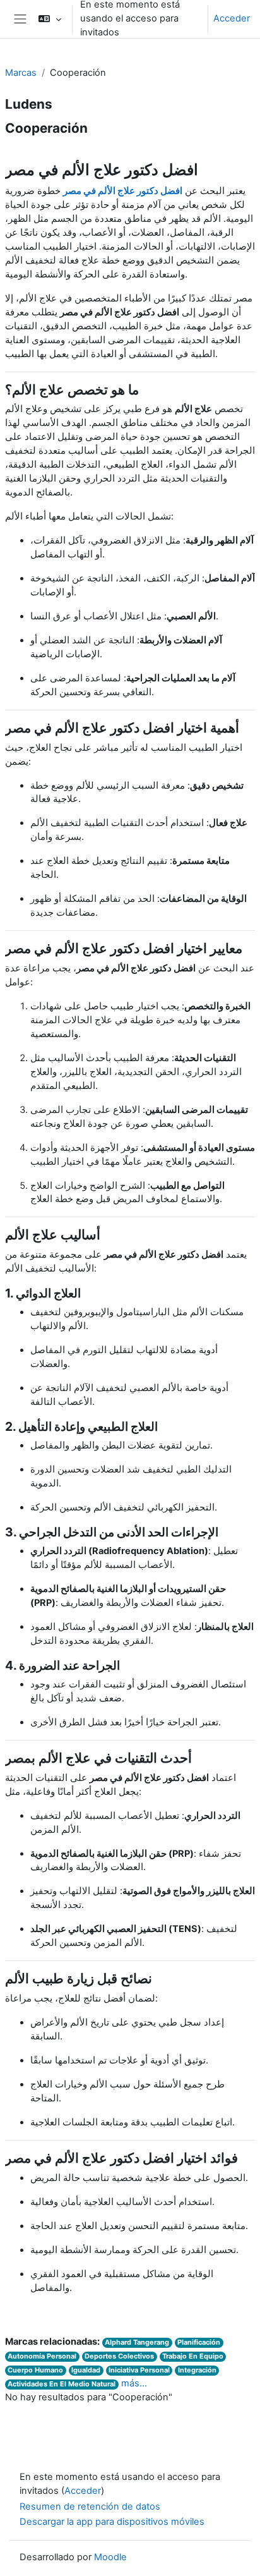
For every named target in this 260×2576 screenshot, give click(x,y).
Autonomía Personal (42, 2356)
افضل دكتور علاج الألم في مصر (123, 191)
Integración (197, 2370)
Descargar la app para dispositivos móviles (112, 2522)
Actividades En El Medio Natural (62, 2384)
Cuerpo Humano (35, 2370)
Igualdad (86, 2370)
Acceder (232, 18)
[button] (50, 19)
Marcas (21, 73)
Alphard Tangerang (137, 2342)
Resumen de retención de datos (90, 2506)
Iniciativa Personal (139, 2370)
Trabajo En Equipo (193, 2356)
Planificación (199, 2342)
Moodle (110, 2557)
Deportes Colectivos (119, 2356)
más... (134, 2383)
